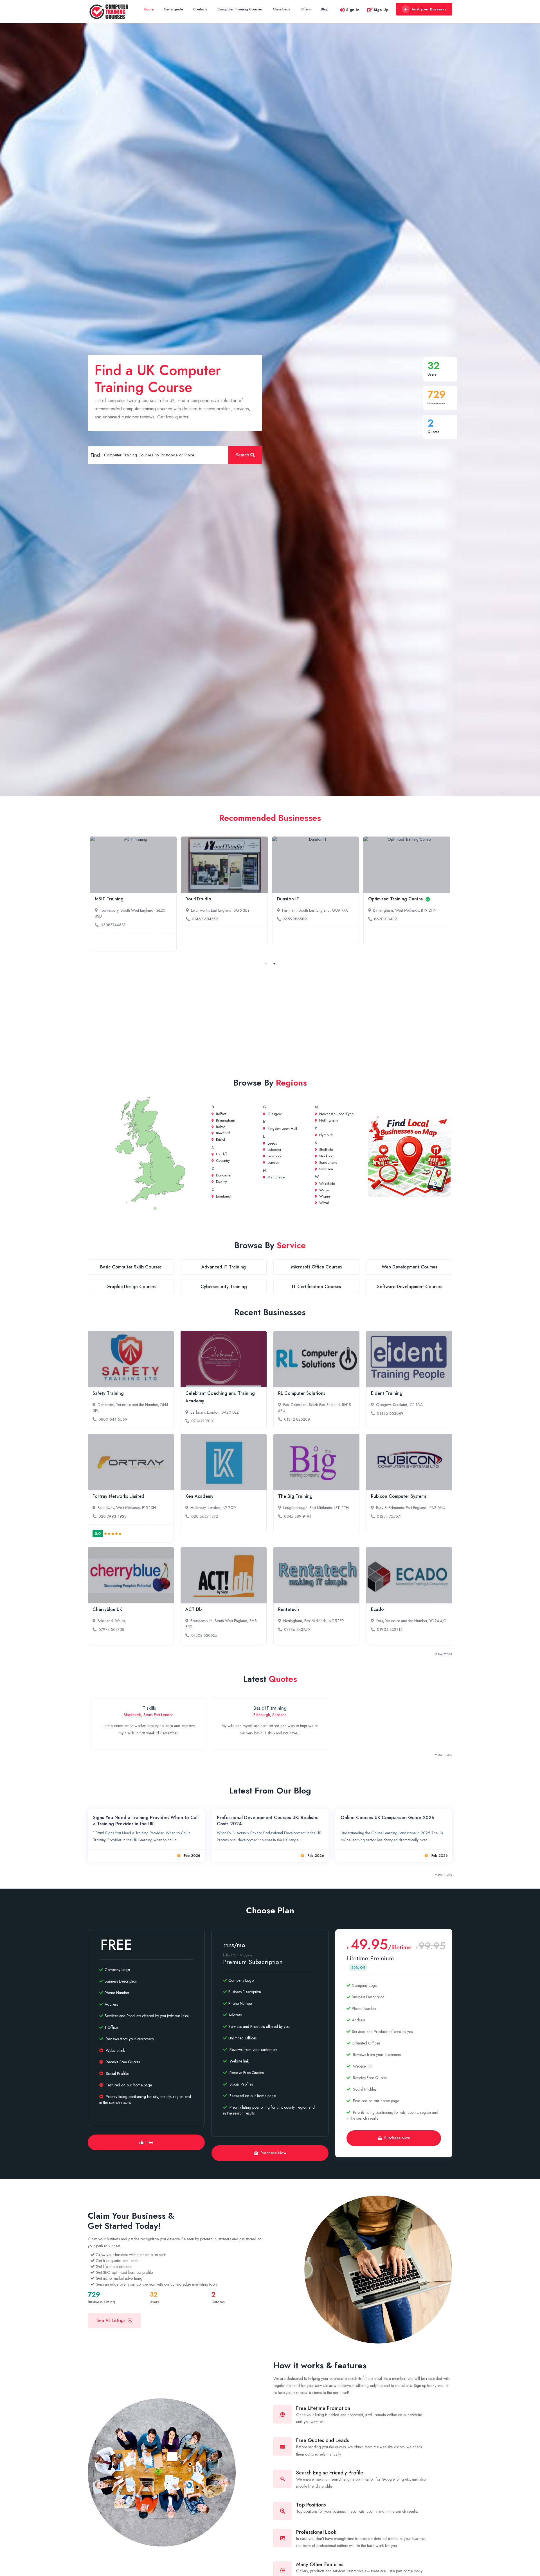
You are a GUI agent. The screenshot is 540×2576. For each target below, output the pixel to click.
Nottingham (328, 1120)
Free (149, 2142)
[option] (133, 894)
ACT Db (193, 1609)
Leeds (272, 1143)
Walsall (324, 1190)
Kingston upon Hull (282, 1128)
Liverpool (274, 1156)
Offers (306, 9)
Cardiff (221, 1154)
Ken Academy (199, 1496)
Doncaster (223, 1175)
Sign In (353, 10)
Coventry (222, 1161)
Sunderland (328, 1163)
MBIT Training (109, 899)
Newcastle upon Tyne (336, 1114)
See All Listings (111, 2320)
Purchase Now (273, 2153)
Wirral (323, 1203)
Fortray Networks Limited (118, 1496)
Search (242, 455)
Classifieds (282, 9)
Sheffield (326, 1150)
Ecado (377, 1609)
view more (444, 1654)
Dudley (221, 1182)
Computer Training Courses (240, 9)
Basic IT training (270, 1708)
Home (149, 9)
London (273, 1163)
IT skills (149, 1708)
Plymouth (326, 1135)
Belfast (220, 1114)
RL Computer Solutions (302, 1393)
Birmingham (225, 1120)
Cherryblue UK (107, 1609)
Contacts (200, 9)
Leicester (274, 1150)
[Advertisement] (270, 1019)
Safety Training (108, 1393)
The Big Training (295, 1496)
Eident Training (387, 1393)
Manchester (276, 1177)
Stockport (326, 1156)
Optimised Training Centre (396, 899)
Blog (325, 9)
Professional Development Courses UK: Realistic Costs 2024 (267, 1821)
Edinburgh (224, 1196)
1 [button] (266, 964)
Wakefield (327, 1184)
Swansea (326, 1169)
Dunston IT (288, 899)
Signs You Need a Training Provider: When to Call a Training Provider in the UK (146, 1821)
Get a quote (173, 9)
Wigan (324, 1196)
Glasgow (274, 1114)
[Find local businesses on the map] (409, 1156)
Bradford (222, 1133)
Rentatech (289, 1609)
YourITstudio (199, 899)
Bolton (220, 1127)
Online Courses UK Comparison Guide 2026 (388, 1818)
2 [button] (274, 964)
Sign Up (381, 10)
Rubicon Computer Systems (399, 1496)
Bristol (220, 1139)
